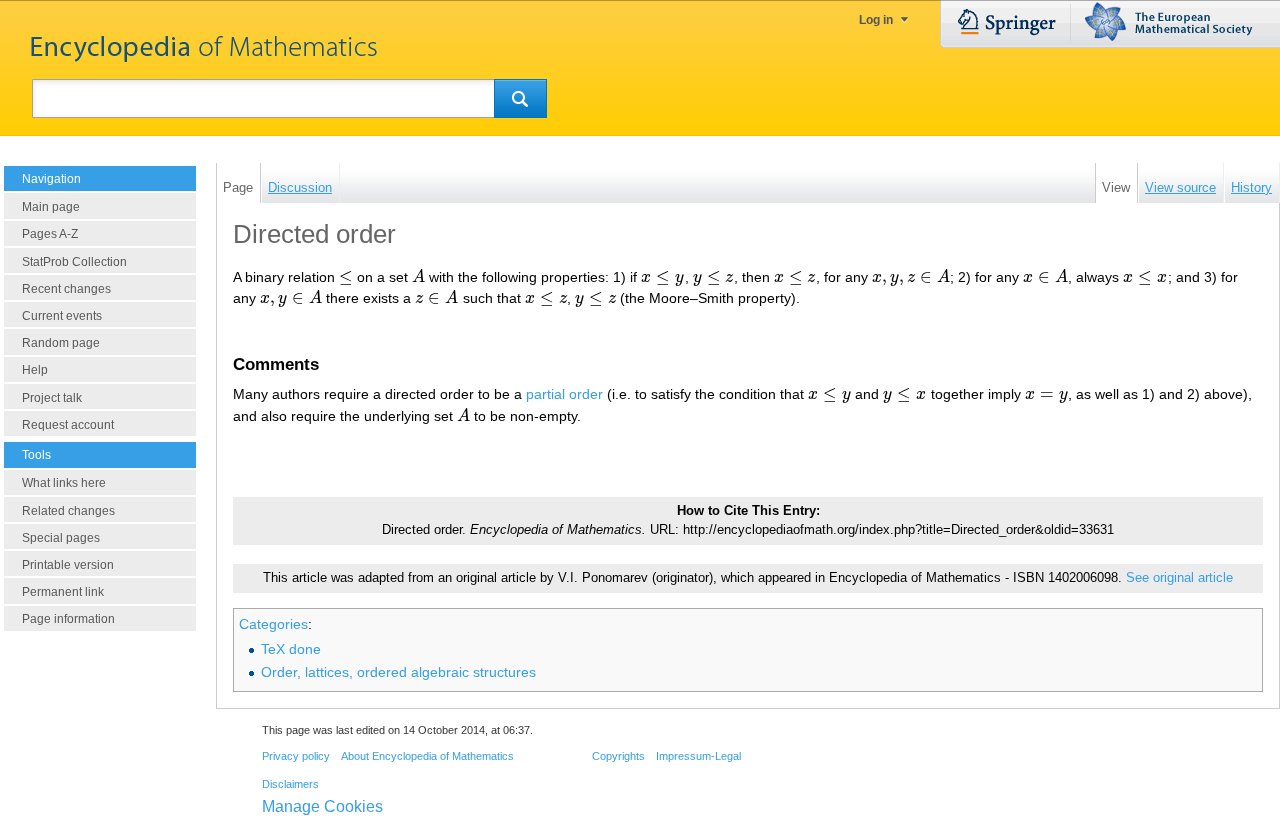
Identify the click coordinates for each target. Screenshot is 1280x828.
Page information (68, 619)
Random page (61, 343)
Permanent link (63, 592)
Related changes (68, 511)
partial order (564, 394)
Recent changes (66, 289)
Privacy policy (296, 756)
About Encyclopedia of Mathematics (427, 756)
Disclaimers (290, 784)
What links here (64, 483)
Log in (876, 20)
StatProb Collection (74, 262)
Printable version (68, 565)
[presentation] (346, 277)
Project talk (52, 398)
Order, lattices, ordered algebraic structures (398, 672)
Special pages (61, 538)
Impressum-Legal (698, 756)
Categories (273, 624)
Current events (62, 316)
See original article (1179, 578)
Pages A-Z (50, 234)
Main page (51, 207)
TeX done (291, 649)
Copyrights (618, 756)
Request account (68, 425)
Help (35, 370)
